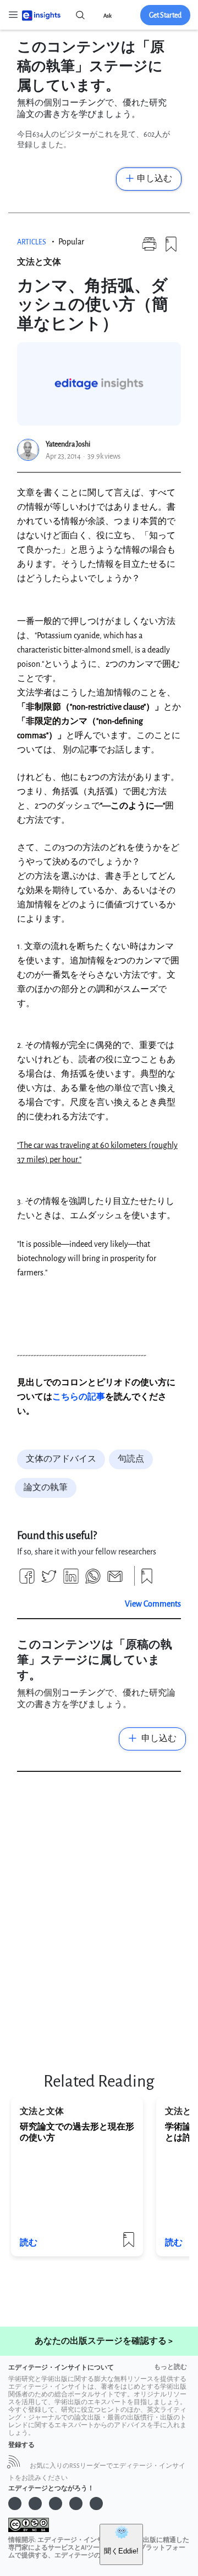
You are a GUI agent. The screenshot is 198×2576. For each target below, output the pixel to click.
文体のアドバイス (61, 1459)
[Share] (27, 1580)
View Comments (153, 1604)
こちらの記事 (79, 1397)
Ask (108, 16)
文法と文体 (39, 262)
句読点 (131, 1459)
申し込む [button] (155, 179)
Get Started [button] (165, 15)
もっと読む (170, 2367)
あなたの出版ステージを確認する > (104, 2341)
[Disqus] (99, 1918)
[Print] (149, 249)
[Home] (41, 15)
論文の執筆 (46, 1488)
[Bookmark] (171, 249)
